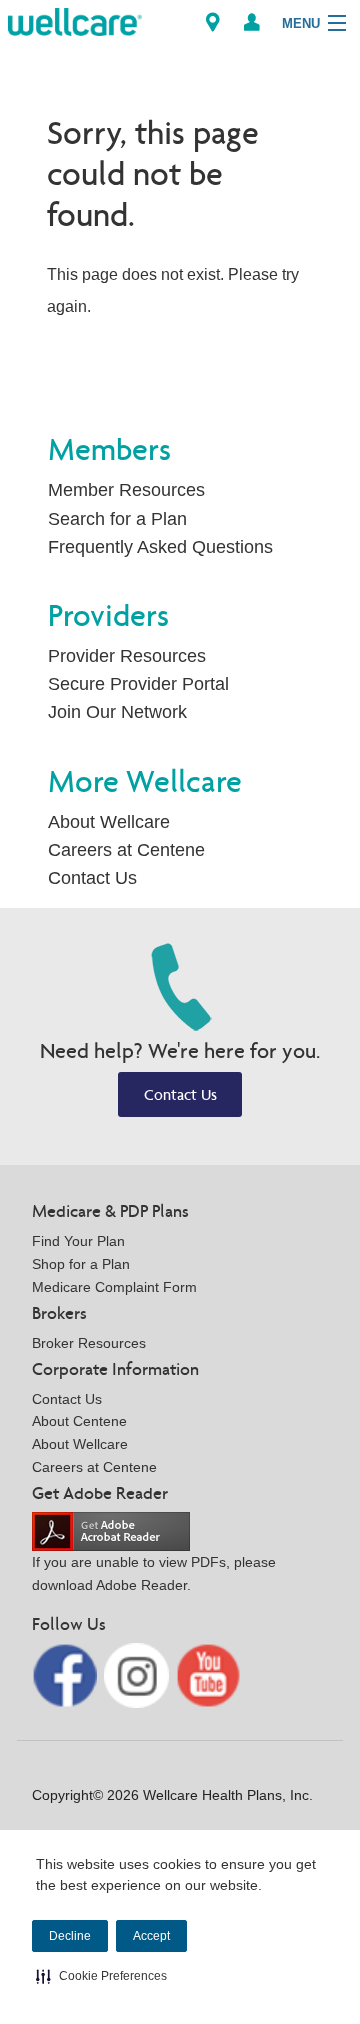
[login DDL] (252, 22)
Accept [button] (151, 1936)
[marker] (213, 22)
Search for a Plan (117, 519)
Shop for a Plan (81, 1264)
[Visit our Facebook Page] (66, 1673)
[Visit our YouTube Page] (208, 1673)
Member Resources (126, 490)
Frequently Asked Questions (160, 547)
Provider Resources (127, 656)
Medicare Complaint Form (114, 1287)
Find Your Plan (78, 1241)
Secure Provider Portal (138, 684)
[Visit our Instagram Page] (138, 1673)
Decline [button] (70, 1936)
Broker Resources (89, 1343)
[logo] (75, 20)
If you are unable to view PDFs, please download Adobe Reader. (154, 1573)
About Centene (79, 1421)
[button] (101, 1976)
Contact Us (92, 878)
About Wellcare (109, 822)
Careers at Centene (126, 850)
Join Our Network (117, 712)
